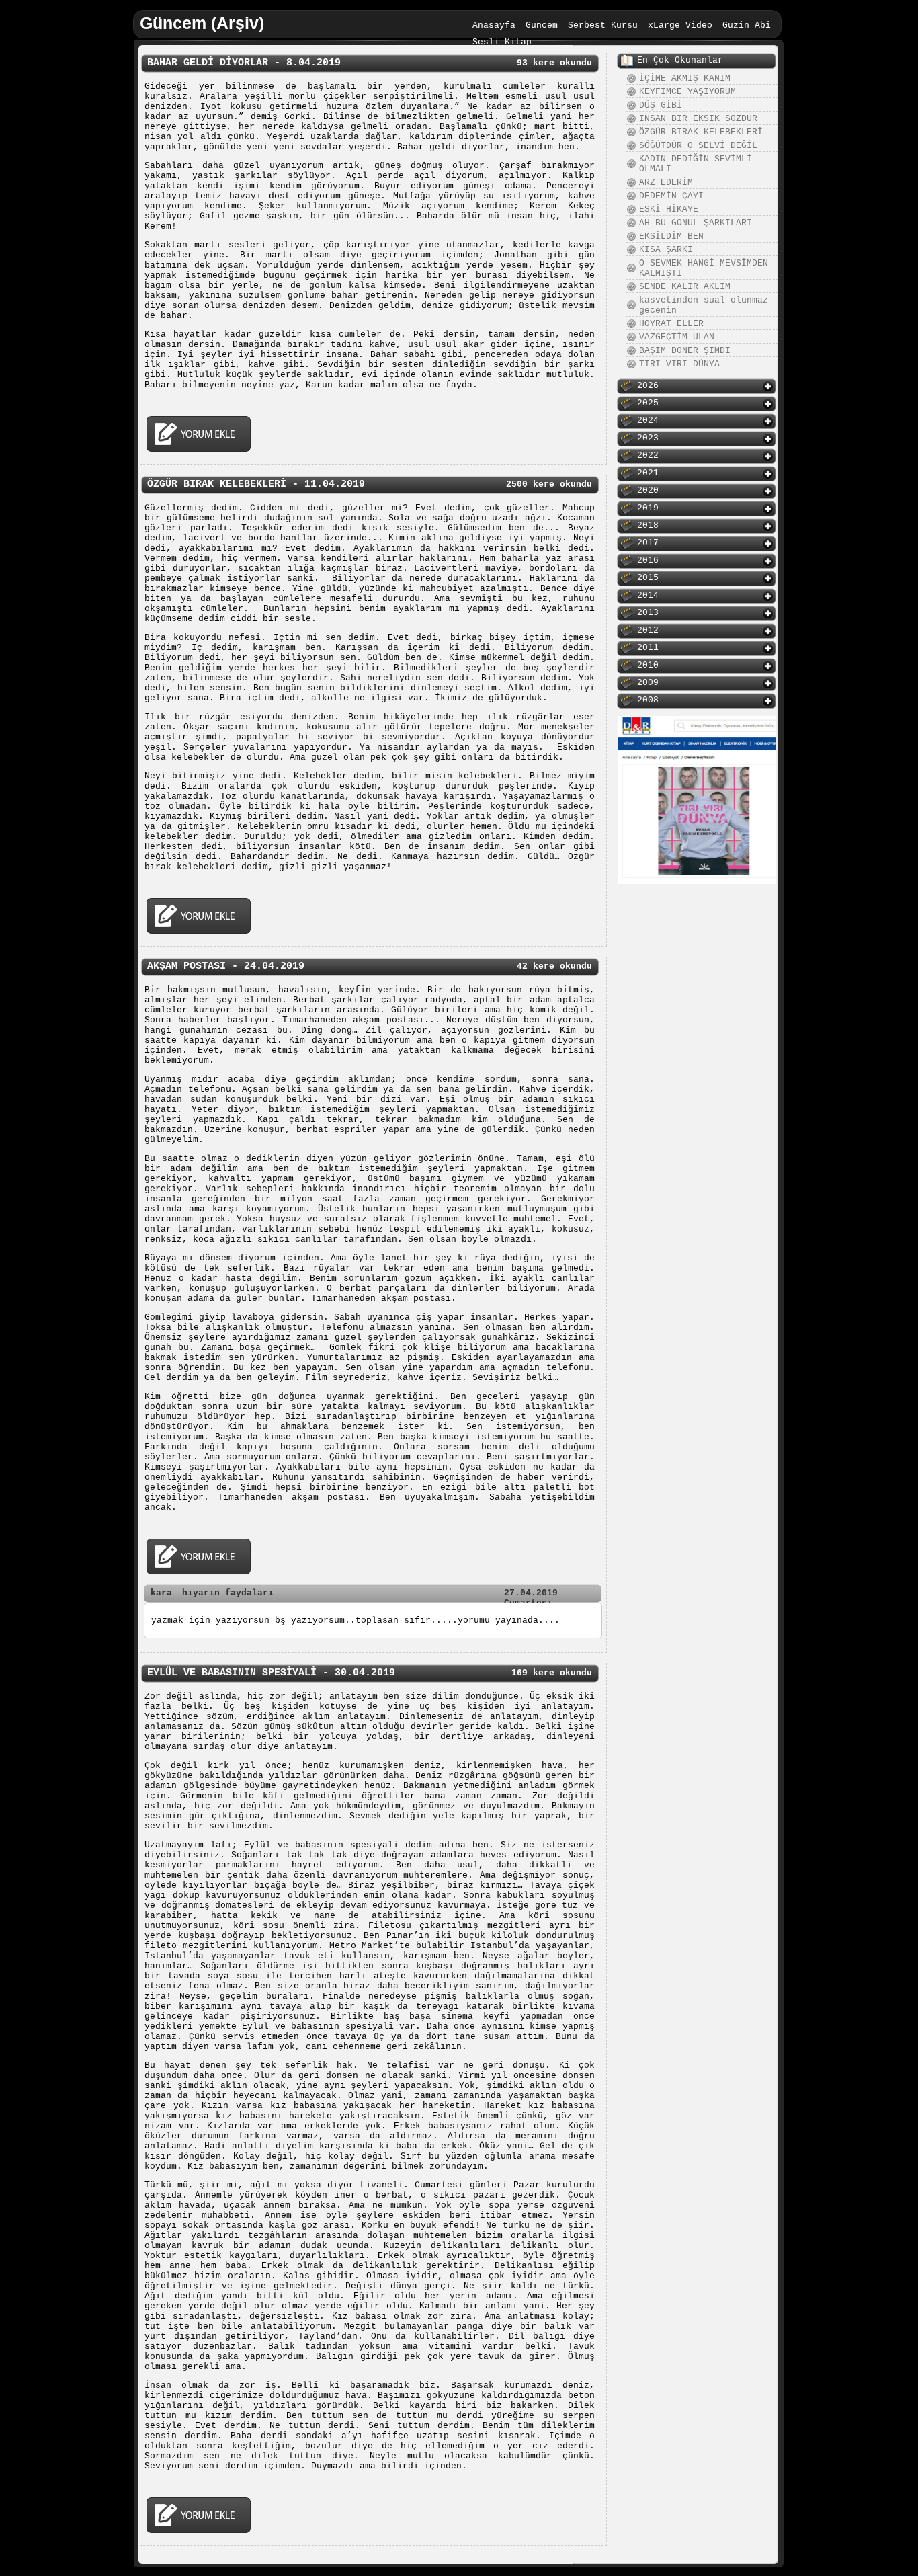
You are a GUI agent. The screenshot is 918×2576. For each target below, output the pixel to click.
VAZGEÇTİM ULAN (677, 337)
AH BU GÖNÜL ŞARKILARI (696, 223)
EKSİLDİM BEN (671, 236)
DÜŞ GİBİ (661, 105)
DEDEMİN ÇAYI (671, 196)
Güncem (542, 25)
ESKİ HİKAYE (669, 209)
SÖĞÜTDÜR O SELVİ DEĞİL (698, 146)
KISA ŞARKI (666, 250)
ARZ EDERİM (666, 183)
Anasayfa (494, 25)
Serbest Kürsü (603, 25)
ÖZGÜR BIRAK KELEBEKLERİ (701, 132)
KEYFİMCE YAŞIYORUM (687, 92)
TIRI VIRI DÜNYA (679, 364)
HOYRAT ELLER (671, 324)
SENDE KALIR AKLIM (685, 287)
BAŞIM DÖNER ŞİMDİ (685, 351)
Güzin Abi (747, 25)
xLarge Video (680, 25)
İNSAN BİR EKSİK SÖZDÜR (698, 119)
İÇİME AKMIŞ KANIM (685, 78)
